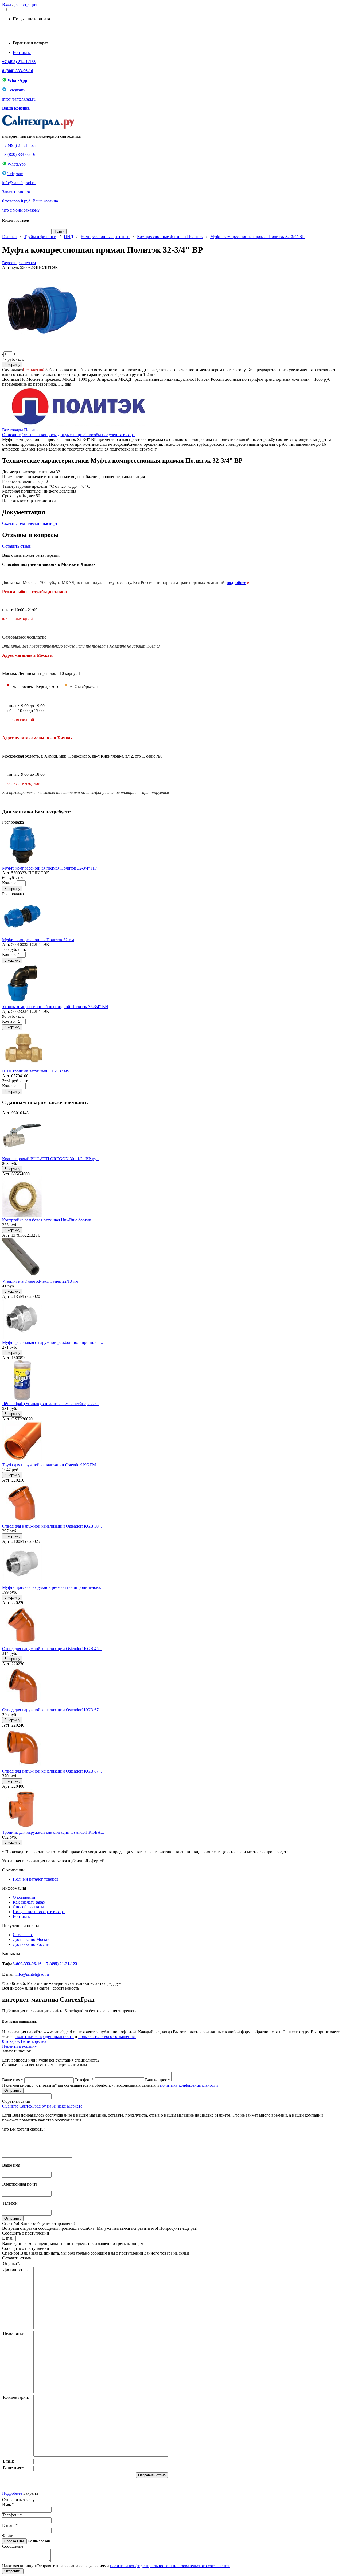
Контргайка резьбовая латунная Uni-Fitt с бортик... (48, 1220)
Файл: (8, 2536)
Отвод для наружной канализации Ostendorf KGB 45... (52, 1649)
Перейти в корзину (20, 2046)
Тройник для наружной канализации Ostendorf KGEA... (53, 1832)
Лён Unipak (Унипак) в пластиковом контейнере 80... (50, 1404)
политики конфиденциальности (45, 2037)
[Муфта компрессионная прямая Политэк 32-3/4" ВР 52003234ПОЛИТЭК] (42, 349)
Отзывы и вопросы (39, 435)
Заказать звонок (17, 192)
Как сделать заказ (29, 1902)
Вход (7, 4)
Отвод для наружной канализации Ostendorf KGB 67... (52, 1710)
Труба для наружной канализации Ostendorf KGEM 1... (52, 1465)
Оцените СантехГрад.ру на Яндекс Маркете (42, 2106)
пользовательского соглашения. (107, 2037)
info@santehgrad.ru (19, 99)
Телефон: (12, 2515)
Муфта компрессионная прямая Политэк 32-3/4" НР (49, 868)
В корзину (12, 365)
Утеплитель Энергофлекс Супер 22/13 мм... (42, 1281)
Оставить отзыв (17, 546)
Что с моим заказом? (21, 210)
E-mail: (8, 2238)
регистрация (26, 4)
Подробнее (12, 2493)
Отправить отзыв (152, 2475)
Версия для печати (19, 263)
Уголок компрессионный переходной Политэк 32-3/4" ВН (55, 1007)
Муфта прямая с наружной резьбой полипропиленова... (53, 1587)
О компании (24, 1897)
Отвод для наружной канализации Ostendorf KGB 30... (52, 1526)
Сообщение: (13, 2546)
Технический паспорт (38, 523)
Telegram (16, 90)
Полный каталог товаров (36, 1879)
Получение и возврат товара (39, 1912)
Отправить (13, 2571)
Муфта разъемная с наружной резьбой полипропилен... (53, 1342)
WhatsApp (17, 80)
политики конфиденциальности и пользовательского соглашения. (170, 2566)
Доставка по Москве (32, 1939)
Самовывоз (23, 1935)
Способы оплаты (28, 1907)
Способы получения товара (110, 435)
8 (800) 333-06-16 (18, 71)
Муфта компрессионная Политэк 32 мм (38, 940)
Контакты (22, 53)
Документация (71, 435)
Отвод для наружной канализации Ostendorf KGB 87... (52, 1771)
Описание (11, 435)
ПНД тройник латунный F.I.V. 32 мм (36, 1071)
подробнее (236, 583)
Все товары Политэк (21, 430)
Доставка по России (31, 1944)
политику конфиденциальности (189, 2085)
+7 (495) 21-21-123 (19, 62)
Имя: (8, 2504)
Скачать (9, 523)
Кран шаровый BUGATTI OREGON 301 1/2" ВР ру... (50, 1159)
